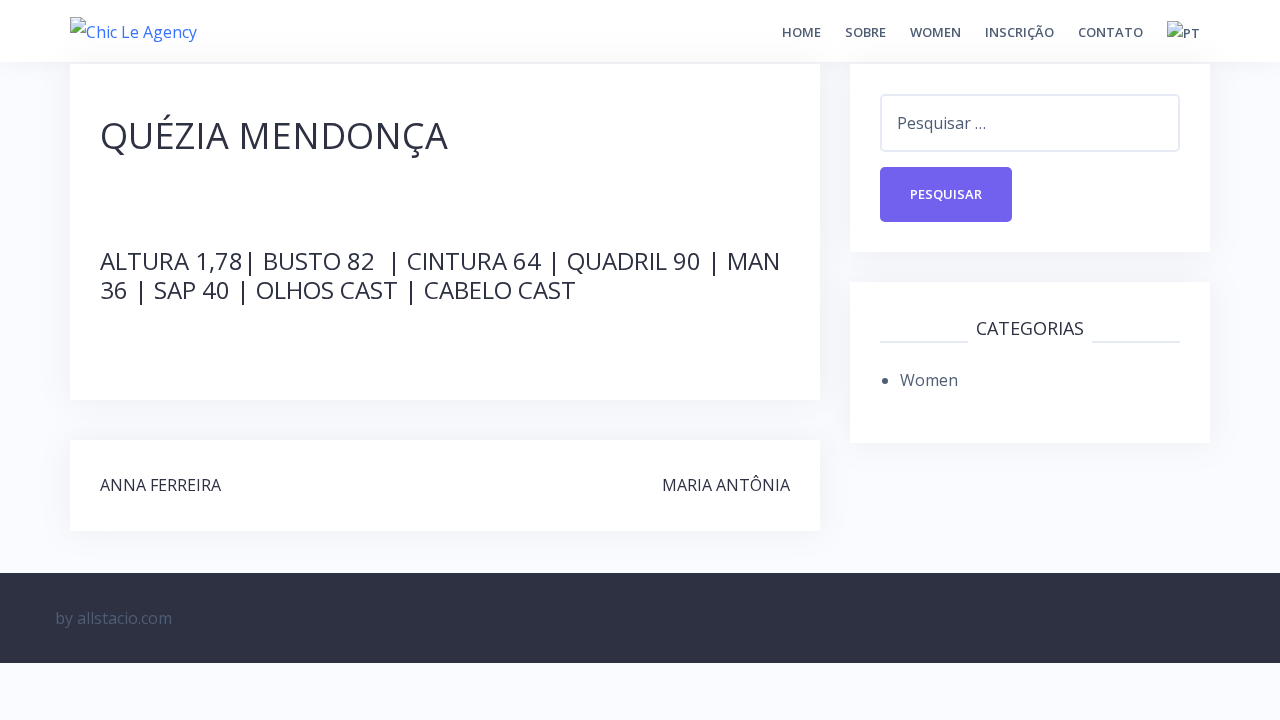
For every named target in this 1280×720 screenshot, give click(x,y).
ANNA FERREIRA (160, 485)
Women (935, 32)
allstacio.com (124, 618)
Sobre (865, 32)
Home (801, 32)
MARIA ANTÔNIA (726, 485)
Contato (1110, 32)
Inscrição (1019, 32)
